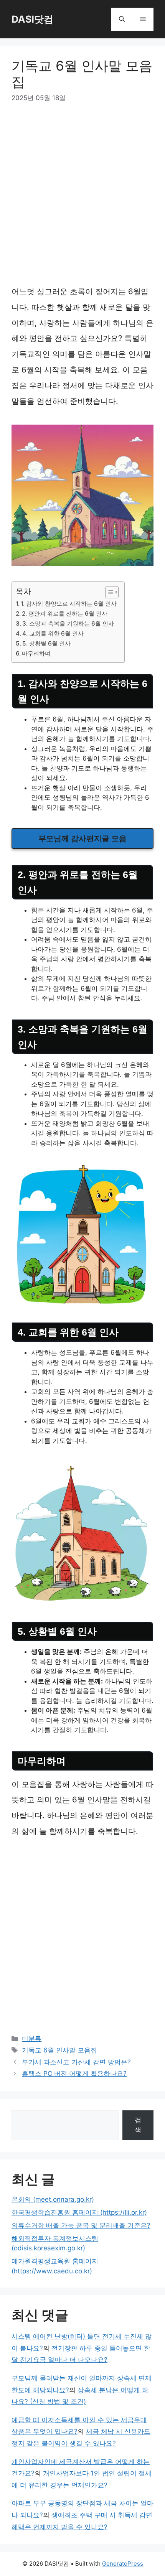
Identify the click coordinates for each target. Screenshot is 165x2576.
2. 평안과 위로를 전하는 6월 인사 (65, 614)
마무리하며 (36, 653)
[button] (122, 19)
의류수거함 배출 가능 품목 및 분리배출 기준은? (81, 2225)
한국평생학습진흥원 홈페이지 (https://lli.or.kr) (79, 2212)
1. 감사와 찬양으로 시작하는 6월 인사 (69, 604)
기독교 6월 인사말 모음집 (59, 2050)
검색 (138, 2125)
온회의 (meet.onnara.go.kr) (53, 2199)
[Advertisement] (82, 198)
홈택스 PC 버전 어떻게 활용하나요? (74, 2074)
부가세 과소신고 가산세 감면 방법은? (76, 2062)
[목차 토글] (108, 592)
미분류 (32, 2039)
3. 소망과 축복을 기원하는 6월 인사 (68, 623)
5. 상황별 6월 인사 (46, 643)
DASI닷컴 (32, 19)
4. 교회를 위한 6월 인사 (53, 633)
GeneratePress (123, 2564)
